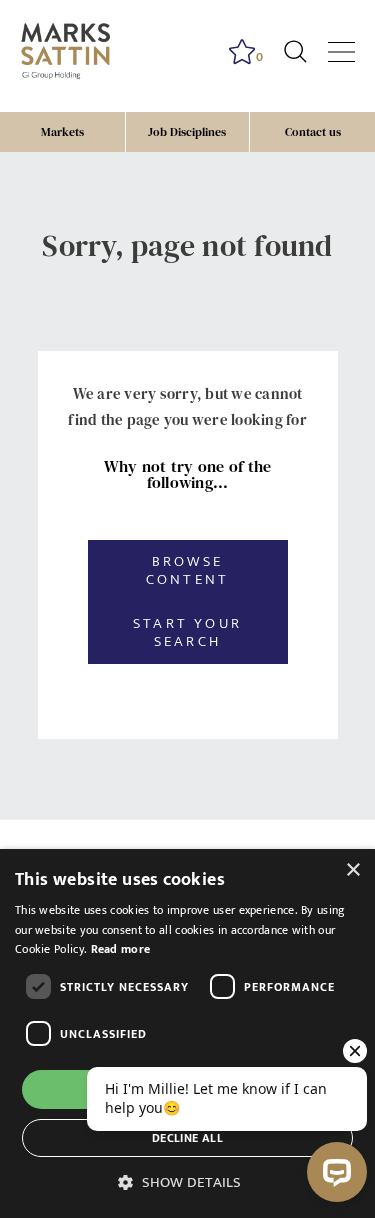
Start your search (187, 632)
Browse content (187, 570)
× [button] (352, 870)
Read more (121, 949)
